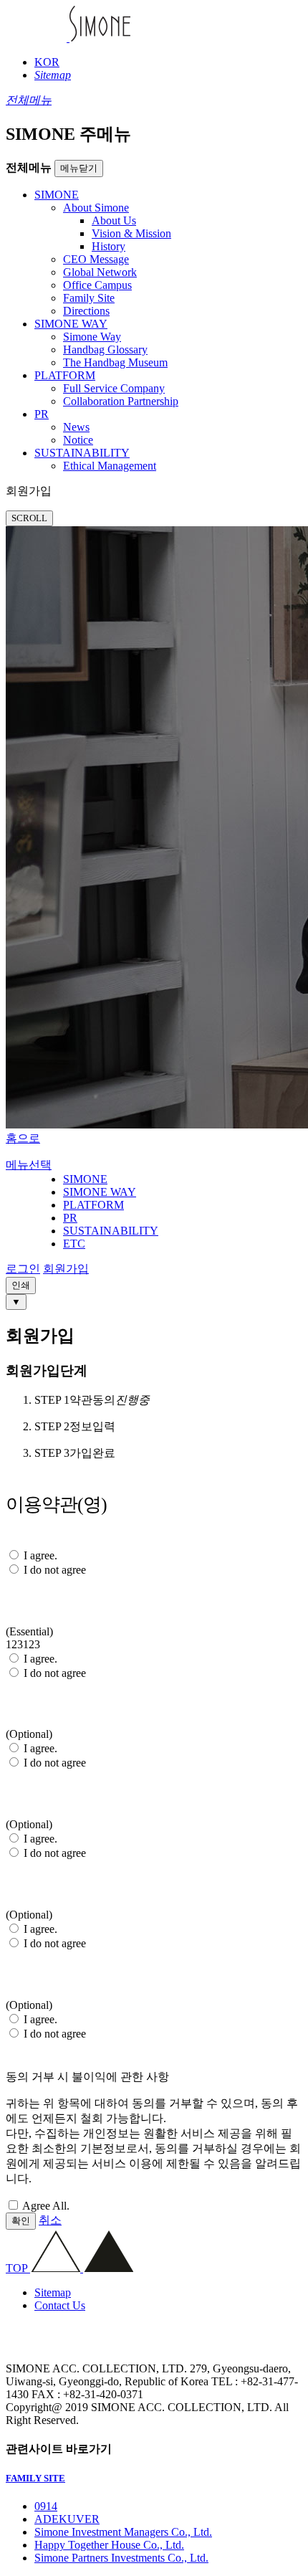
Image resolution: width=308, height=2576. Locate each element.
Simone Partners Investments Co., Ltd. (121, 2558)
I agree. (40, 1555)
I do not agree (55, 1570)
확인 (21, 2221)
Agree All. (46, 2206)
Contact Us (60, 2305)
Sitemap (53, 2292)
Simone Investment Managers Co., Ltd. (123, 2532)
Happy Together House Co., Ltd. (109, 2545)
